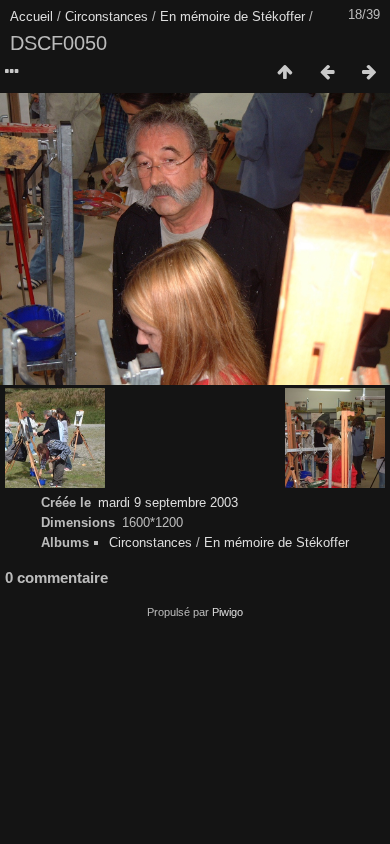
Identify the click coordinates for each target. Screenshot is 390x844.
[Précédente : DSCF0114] (327, 73)
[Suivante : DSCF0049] (369, 73)
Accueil (31, 16)
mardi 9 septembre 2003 (168, 502)
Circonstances (106, 16)
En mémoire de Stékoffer (232, 16)
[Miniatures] (285, 73)
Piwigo (227, 612)
